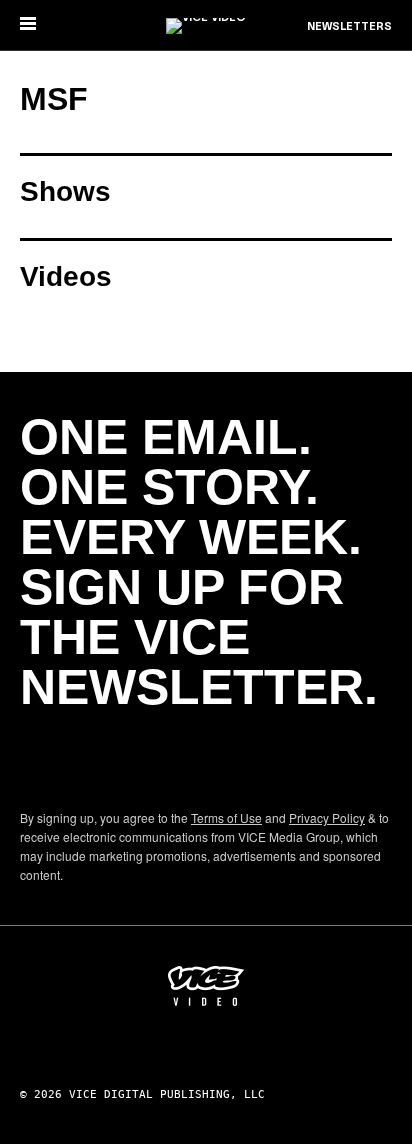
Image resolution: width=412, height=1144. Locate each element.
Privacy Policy (327, 817)
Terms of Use (226, 817)
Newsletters (349, 27)
